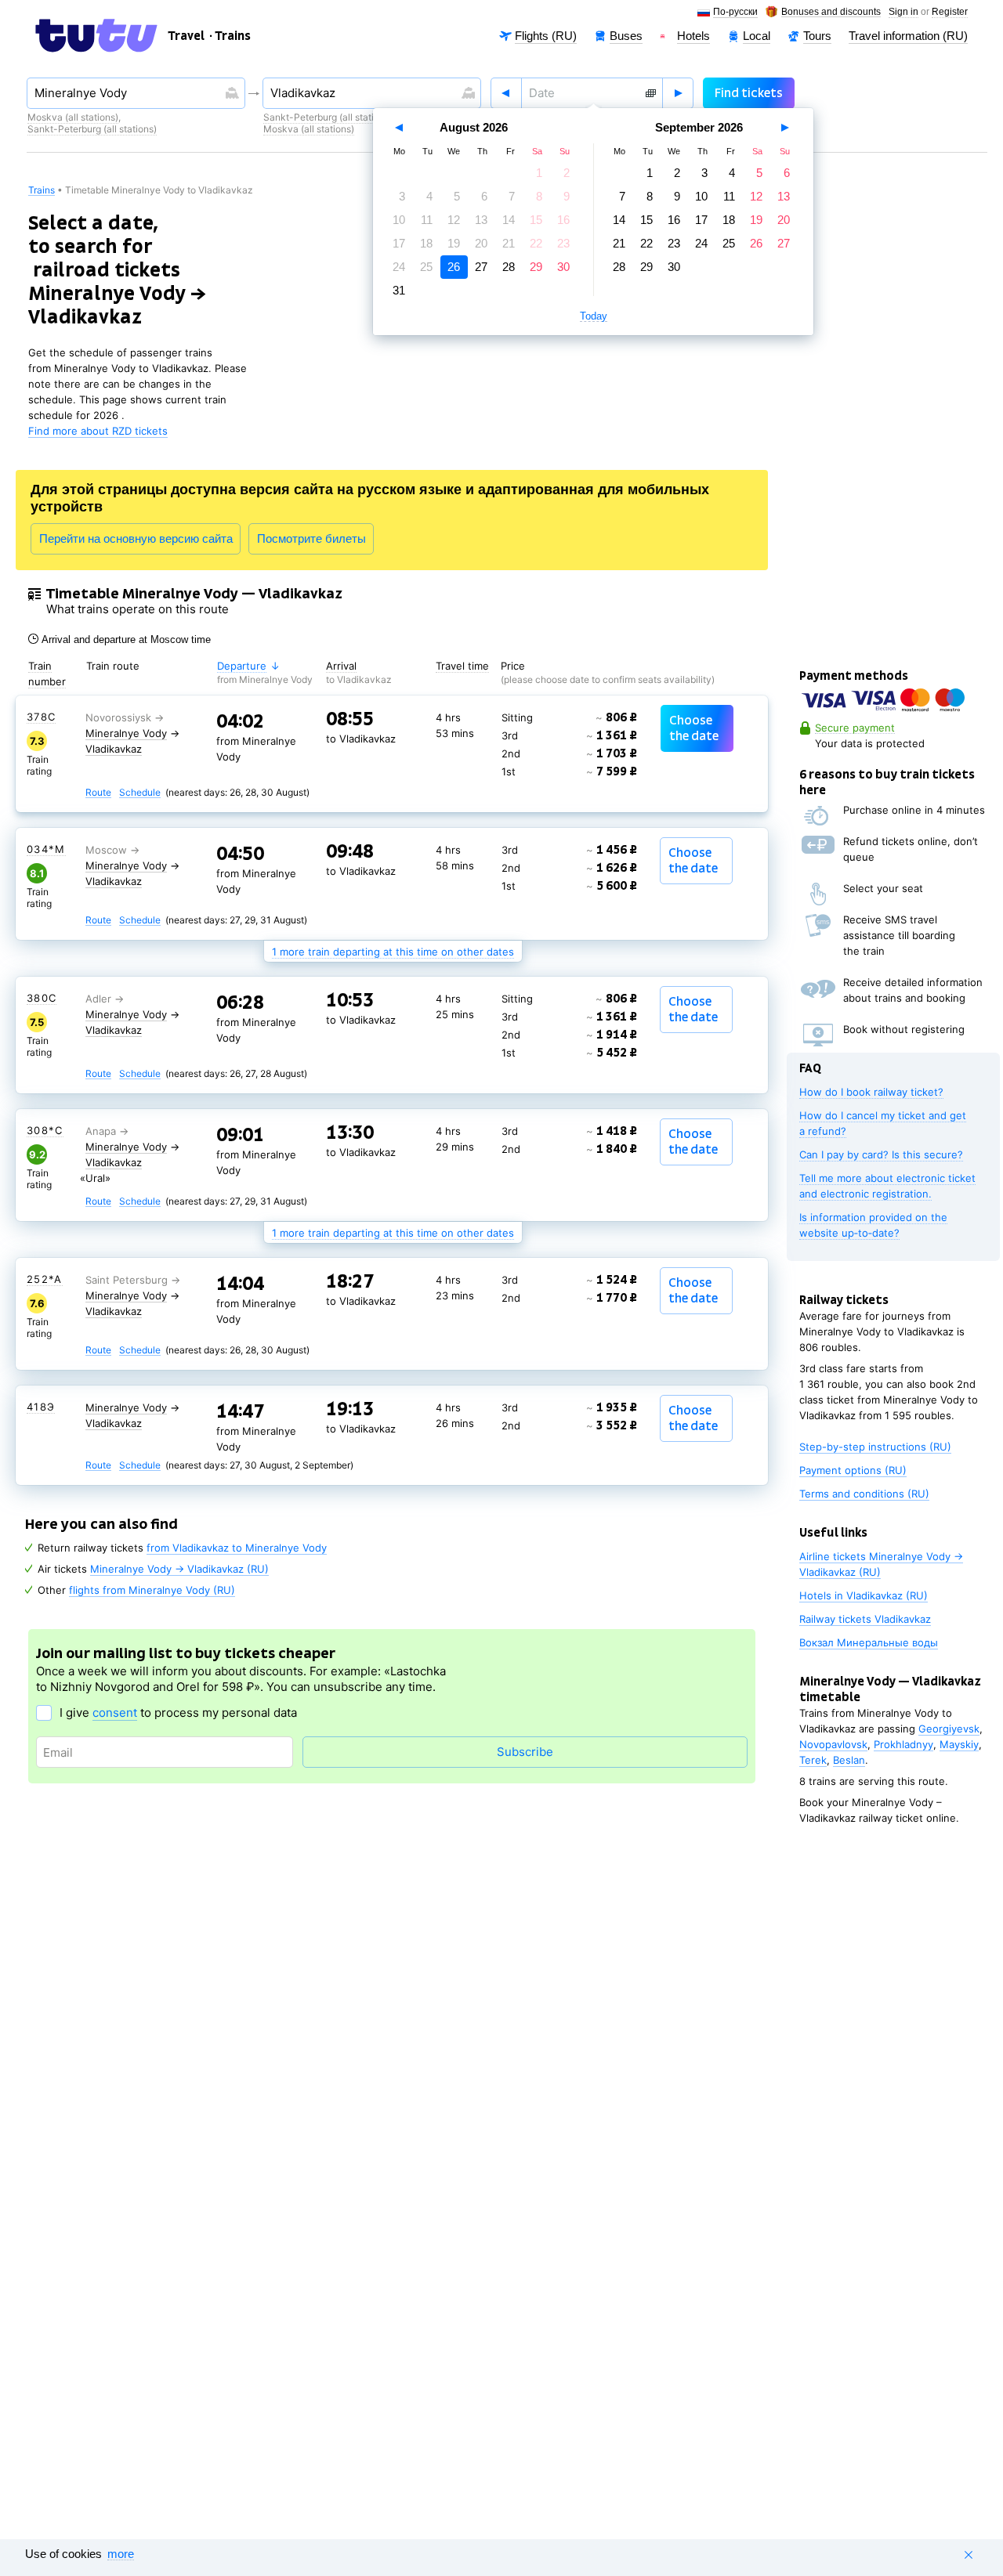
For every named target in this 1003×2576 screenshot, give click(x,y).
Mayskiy (959, 1744)
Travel (186, 36)
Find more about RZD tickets (98, 431)
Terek (813, 1760)
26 (454, 267)
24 (399, 267)
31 (399, 290)
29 (536, 267)
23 (563, 243)
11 (427, 220)
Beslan (849, 1760)
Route (98, 793)
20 (481, 243)
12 (454, 220)
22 (536, 243)
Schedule (140, 793)
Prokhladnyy (903, 1744)
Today (594, 316)
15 (536, 220)
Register (950, 12)
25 (426, 267)
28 (509, 267)
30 (563, 267)
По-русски (735, 12)
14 (509, 220)
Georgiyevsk (949, 1729)
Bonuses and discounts (831, 12)
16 (563, 220)
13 (481, 220)
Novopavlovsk (833, 1744)
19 (454, 243)
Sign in (903, 12)
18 (426, 243)
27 (481, 267)
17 (399, 243)
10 (399, 220)
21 (509, 243)
